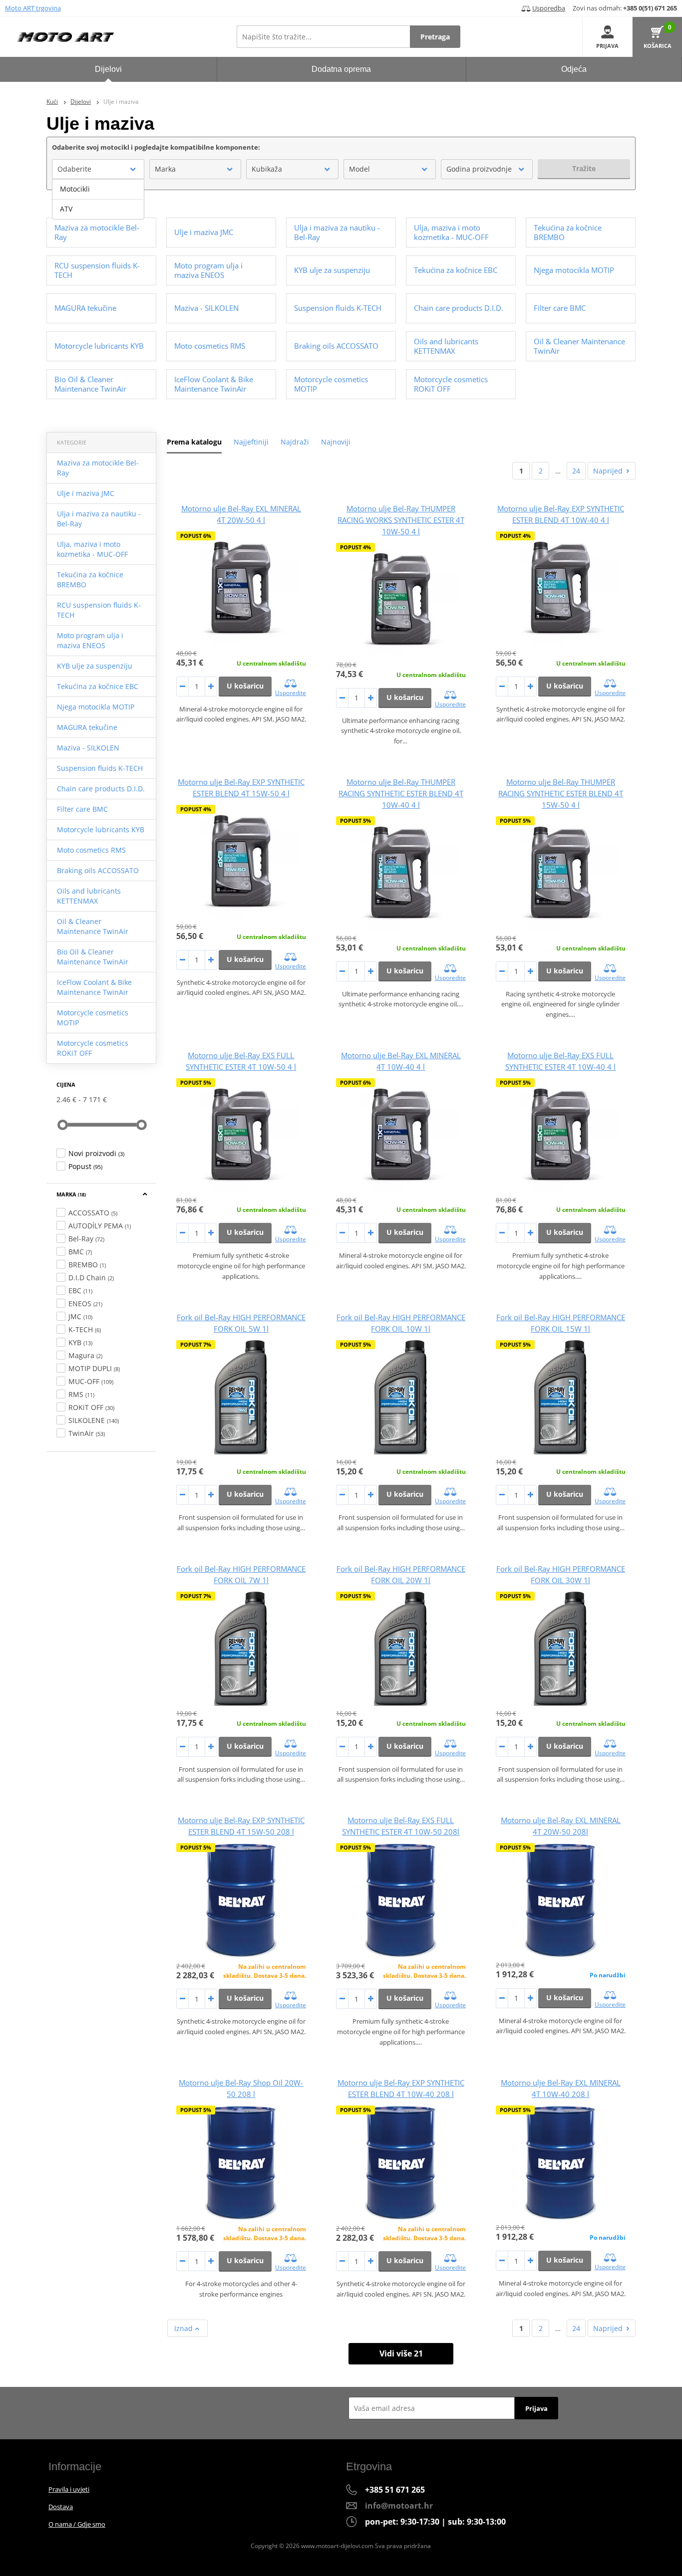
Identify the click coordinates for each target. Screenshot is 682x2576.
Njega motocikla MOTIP (96, 707)
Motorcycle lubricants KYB (101, 829)
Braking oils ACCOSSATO (98, 870)
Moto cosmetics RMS (91, 850)
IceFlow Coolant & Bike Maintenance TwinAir (94, 987)
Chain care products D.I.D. (101, 789)
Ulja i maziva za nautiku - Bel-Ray (99, 519)
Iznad (184, 2328)
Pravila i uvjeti (69, 2489)
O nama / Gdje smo (77, 2524)
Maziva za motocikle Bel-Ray (98, 468)
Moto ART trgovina (33, 8)
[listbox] (98, 199)
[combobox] (98, 169)
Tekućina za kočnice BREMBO (90, 580)
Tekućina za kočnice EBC (98, 686)
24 (576, 471)
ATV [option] (66, 209)
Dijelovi (81, 102)
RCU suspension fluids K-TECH (99, 610)
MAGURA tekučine (87, 727)
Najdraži (295, 442)
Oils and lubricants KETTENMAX (89, 896)
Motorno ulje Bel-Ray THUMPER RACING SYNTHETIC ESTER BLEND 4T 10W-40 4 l (401, 793)
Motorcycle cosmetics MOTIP (93, 1018)
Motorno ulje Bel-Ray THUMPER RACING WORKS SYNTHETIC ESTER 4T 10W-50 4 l (401, 520)
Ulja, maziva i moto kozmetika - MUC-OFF (92, 549)
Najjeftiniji (251, 442)
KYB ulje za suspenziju (95, 666)
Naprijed (608, 471)
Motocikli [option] (75, 189)
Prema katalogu (194, 442)
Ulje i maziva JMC (86, 493)
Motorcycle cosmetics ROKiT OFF (93, 1048)
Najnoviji (336, 442)
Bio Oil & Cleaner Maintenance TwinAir (93, 957)
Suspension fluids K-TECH (100, 768)
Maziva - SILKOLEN (88, 748)
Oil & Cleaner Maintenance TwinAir (93, 926)
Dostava (61, 2507)
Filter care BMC (82, 809)
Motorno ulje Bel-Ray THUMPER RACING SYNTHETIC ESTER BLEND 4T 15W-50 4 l (561, 793)
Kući (52, 102)
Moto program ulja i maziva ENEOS (90, 640)
